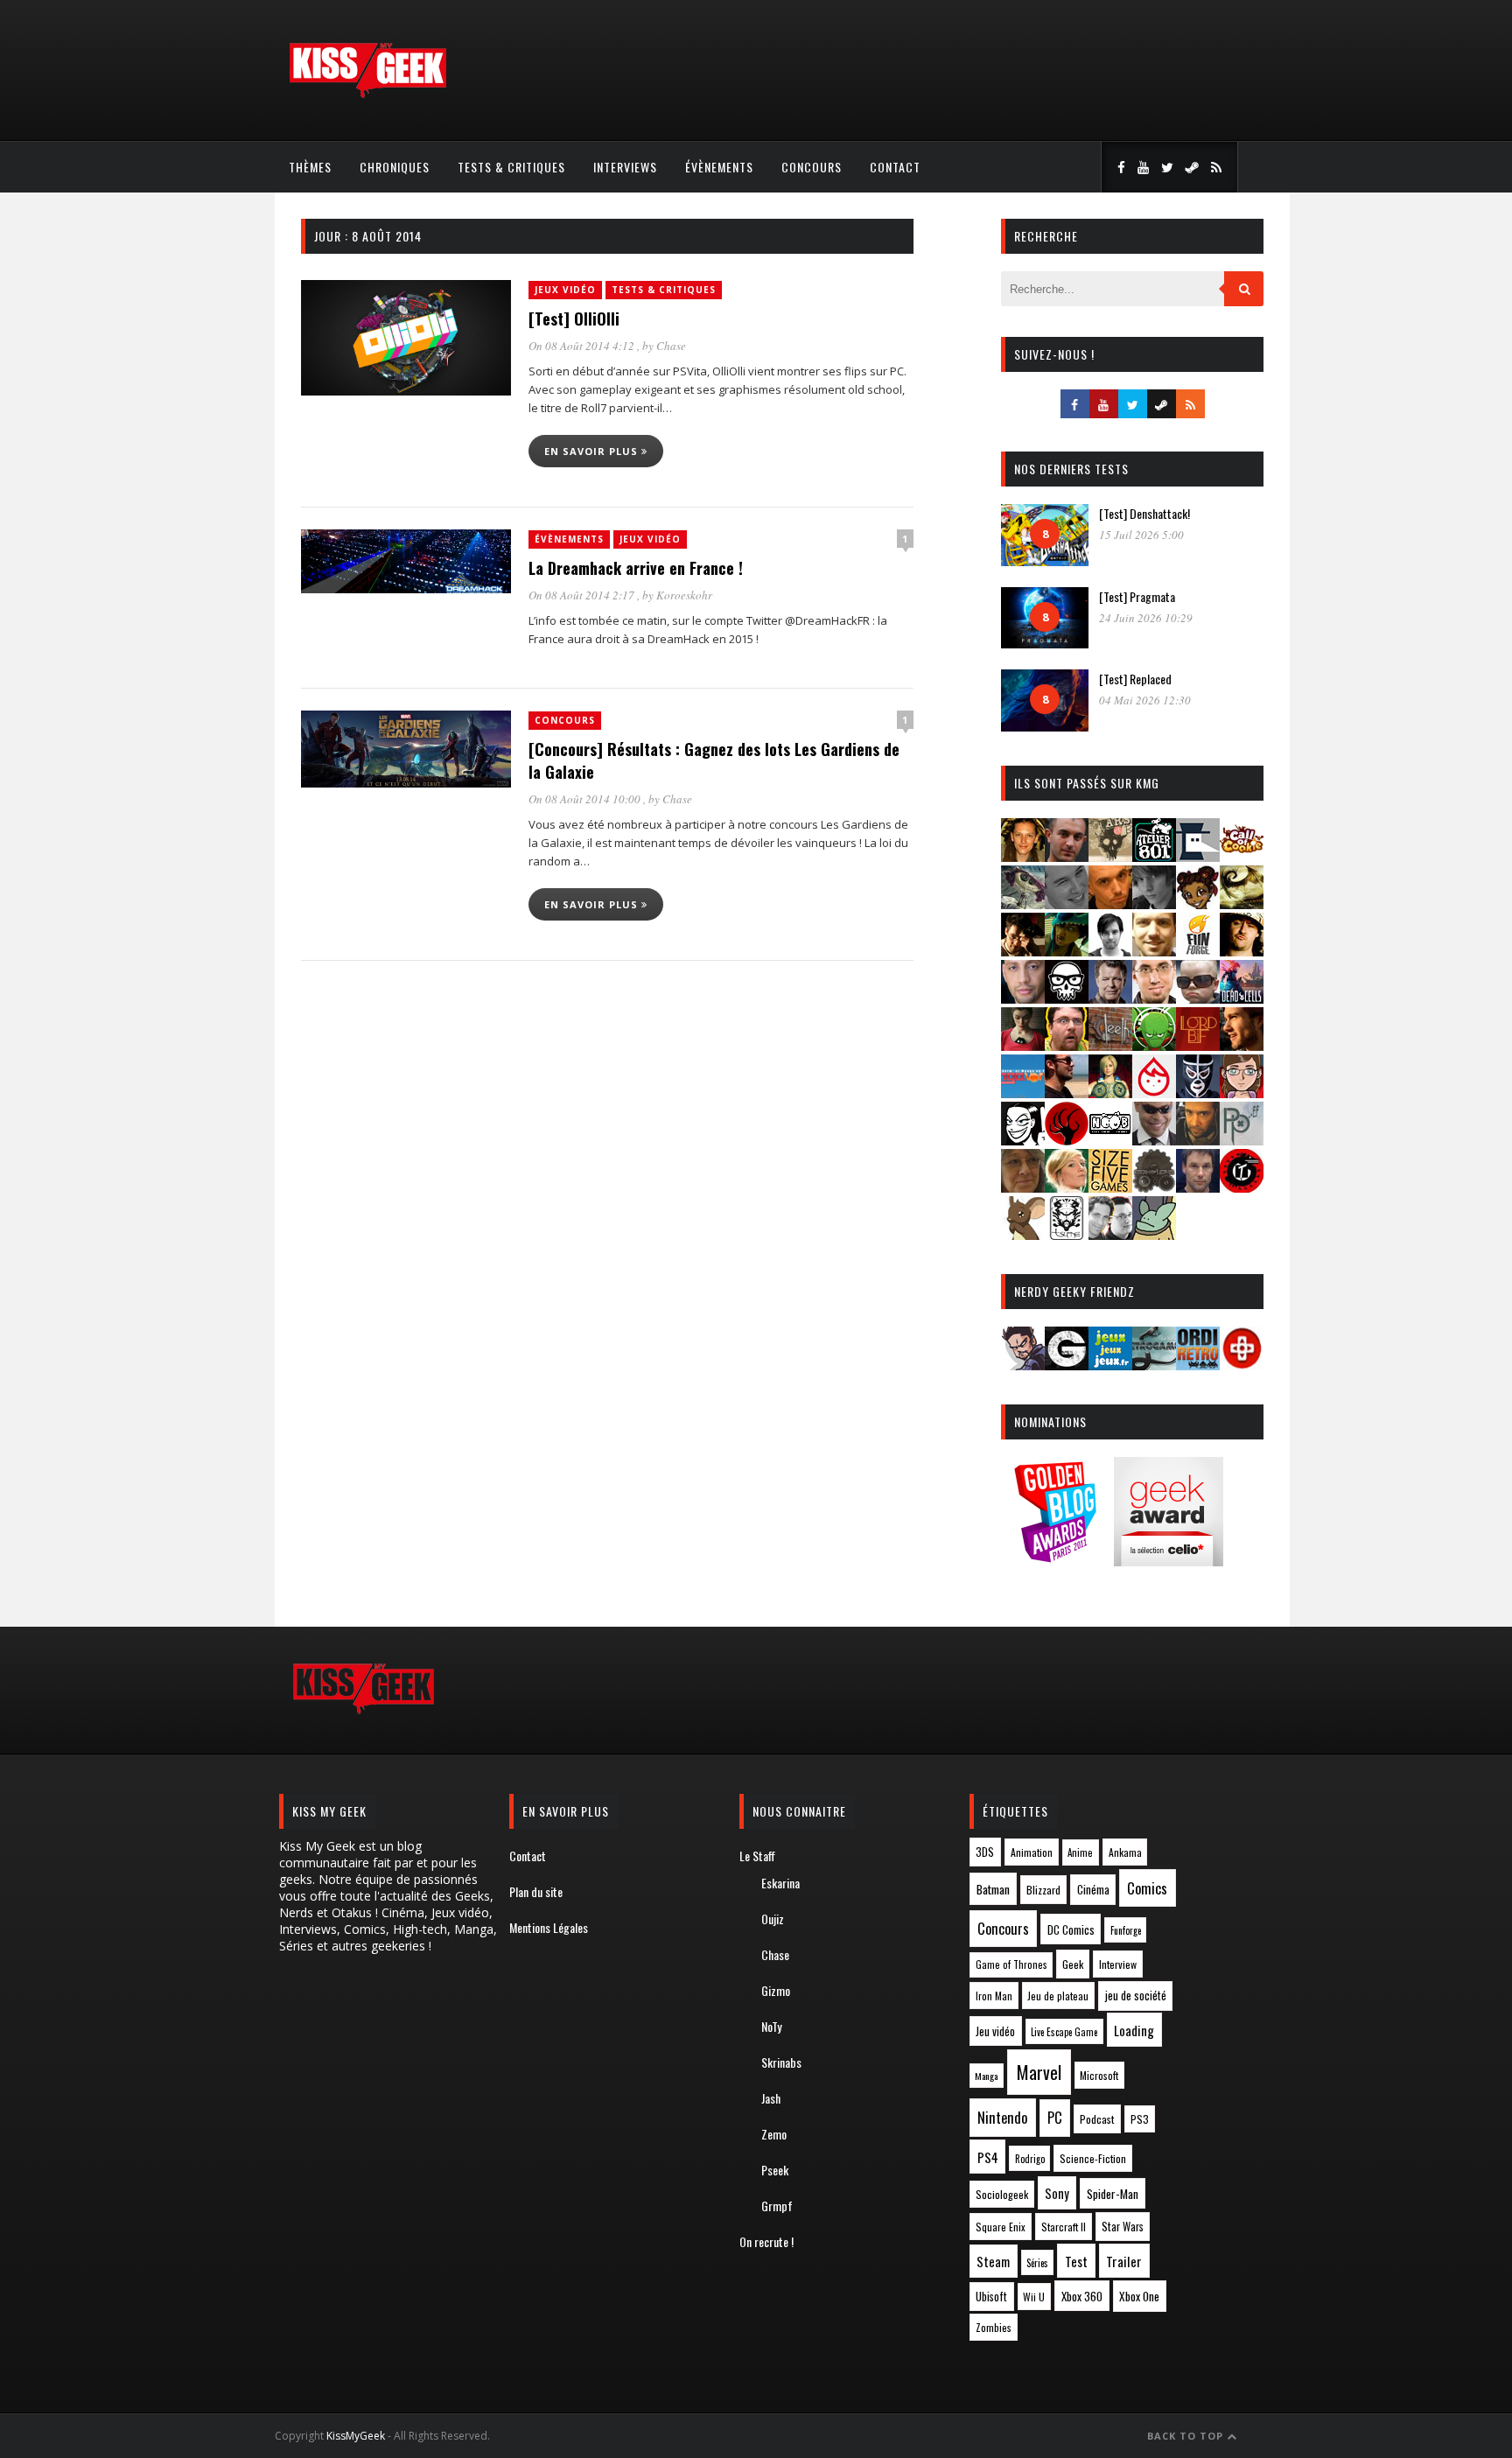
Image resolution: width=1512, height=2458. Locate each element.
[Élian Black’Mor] (1242, 903)
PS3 (1140, 2119)
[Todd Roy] (1198, 1187)
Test (1076, 2261)
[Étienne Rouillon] (1023, 951)
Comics (1147, 1888)
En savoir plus (593, 451)
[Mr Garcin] (1198, 1092)
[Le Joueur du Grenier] (1067, 1045)
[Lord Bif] (1198, 1045)
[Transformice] (1023, 1234)
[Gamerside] (1067, 1365)
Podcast (1097, 2119)
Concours (812, 167)
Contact (895, 167)
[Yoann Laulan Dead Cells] (1242, 998)
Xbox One (1139, 2296)
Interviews (625, 167)
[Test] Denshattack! (1144, 513)
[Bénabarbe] (1198, 856)
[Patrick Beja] (1198, 1140)
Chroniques (395, 167)
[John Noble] (1110, 998)
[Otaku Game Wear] (1242, 1365)
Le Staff (757, 1856)
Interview (1118, 1964)
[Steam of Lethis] (1154, 1187)
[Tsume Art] (1067, 1234)
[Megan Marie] (1110, 1092)
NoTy (771, 2026)
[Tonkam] (1242, 1187)
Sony (1057, 2193)
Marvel (1039, 2072)
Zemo (774, 2134)
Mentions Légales (549, 1927)
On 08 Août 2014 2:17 (583, 595)
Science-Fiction (1093, 2158)
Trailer (1124, 2261)
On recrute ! (766, 2241)
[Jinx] (1067, 998)
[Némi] (1023, 1140)
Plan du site (536, 1891)
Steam (993, 2262)
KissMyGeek (356, 2436)
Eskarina (780, 1883)
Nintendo (1002, 2117)
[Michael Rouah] (1154, 1092)
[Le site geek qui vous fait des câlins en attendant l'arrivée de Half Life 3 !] (367, 94)
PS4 (988, 2157)
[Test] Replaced (1135, 679)
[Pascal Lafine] (1154, 1140)
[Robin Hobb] (1023, 1187)
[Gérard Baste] (1242, 951)
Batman (993, 1889)
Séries (1037, 2263)
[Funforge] (1198, 951)
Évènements (719, 167)
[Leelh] (1110, 1045)
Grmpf (777, 2206)
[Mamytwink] (1242, 1045)
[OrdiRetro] (1198, 1365)
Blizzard (1043, 1890)
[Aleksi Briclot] (1023, 856)
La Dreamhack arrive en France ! (636, 568)
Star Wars (1123, 2227)
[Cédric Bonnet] (1067, 903)
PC (1055, 2118)
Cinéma (1093, 1889)
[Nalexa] (1242, 1092)
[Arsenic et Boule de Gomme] (1110, 856)
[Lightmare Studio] (1154, 1045)
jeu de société (1136, 1996)
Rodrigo (1030, 2159)
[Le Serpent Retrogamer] (1154, 1365)
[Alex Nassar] (1067, 856)
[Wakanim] (1110, 1234)
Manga (986, 2076)
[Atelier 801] (1154, 856)
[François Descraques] (1110, 951)
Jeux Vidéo (565, 290)
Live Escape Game (1064, 2032)
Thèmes (310, 167)
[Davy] (1110, 903)
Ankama (1125, 1852)
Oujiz (773, 1919)
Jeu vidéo (995, 2031)
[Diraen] (1198, 903)
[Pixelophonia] (1242, 1140)
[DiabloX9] (1154, 903)
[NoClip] (1067, 1140)
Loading (1134, 2030)
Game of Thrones (1011, 1964)
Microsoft (1099, 2075)
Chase (671, 346)
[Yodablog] (1154, 1234)
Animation (1032, 1852)
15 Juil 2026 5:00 (1141, 535)
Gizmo (776, 1990)
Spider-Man (1113, 2194)
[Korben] (1198, 998)
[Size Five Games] (1110, 1187)
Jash (771, 2098)
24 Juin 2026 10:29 (1146, 618)
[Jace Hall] (1023, 998)
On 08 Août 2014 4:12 (583, 346)
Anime (1080, 1852)
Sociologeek (1002, 2194)
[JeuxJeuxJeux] (1110, 1365)
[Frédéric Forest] (1154, 951)
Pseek (775, 2170)
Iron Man (994, 1996)
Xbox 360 (1082, 2296)
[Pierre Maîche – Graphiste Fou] (1023, 1365)
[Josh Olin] (1154, 998)
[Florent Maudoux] (1067, 951)
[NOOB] (1110, 1140)
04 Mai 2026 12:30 (1145, 700)
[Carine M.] (1023, 903)
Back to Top (1187, 2436)
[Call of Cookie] (1242, 856)
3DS (985, 1852)
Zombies (994, 2327)
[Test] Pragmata (1137, 596)
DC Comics (1071, 1929)
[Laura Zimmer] (1023, 1045)
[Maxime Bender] (1067, 1092)
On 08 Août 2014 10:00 (586, 799)
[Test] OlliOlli (574, 319)
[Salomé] (1067, 1187)
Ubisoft (991, 2297)
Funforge (1126, 1930)
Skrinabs (781, 2062)
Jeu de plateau (1058, 1996)
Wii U (1034, 2297)
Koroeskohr (684, 595)
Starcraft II (1064, 2227)
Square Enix (1001, 2227)
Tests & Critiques (511, 167)
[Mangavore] (1023, 1092)
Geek (1073, 1964)
